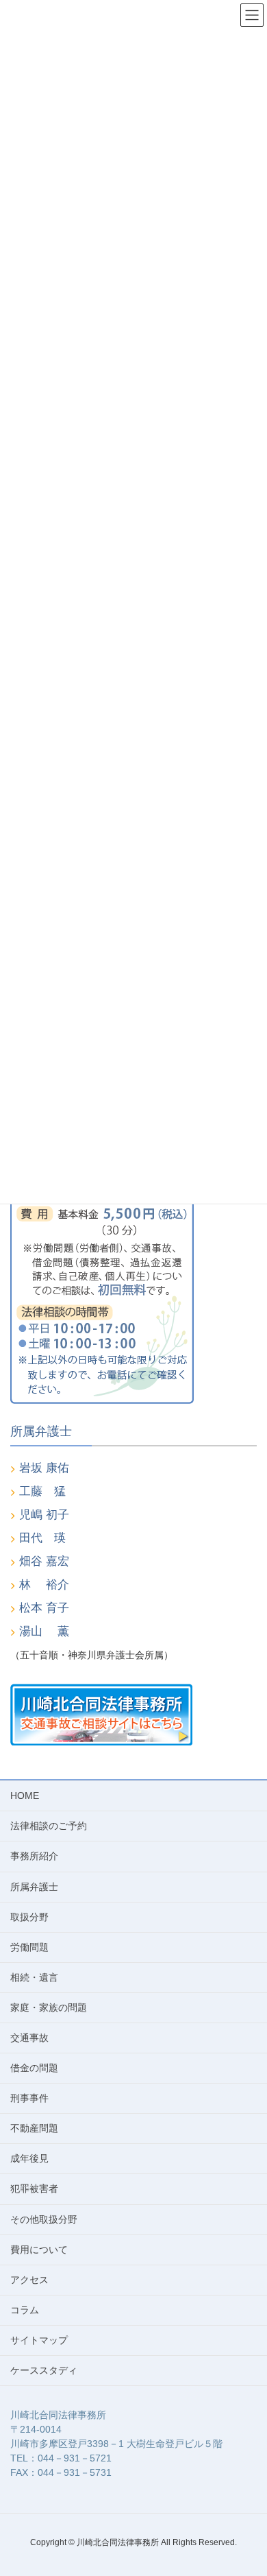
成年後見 (29, 2158)
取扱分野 (29, 1917)
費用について (39, 2250)
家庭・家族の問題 (49, 2007)
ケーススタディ (44, 2370)
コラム (25, 2310)
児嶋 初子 (44, 1515)
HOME (25, 1796)
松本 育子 (44, 1608)
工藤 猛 (42, 1491)
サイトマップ (39, 2340)
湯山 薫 (44, 1631)
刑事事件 (29, 2098)
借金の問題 (34, 2068)
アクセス (29, 2280)
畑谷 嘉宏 (44, 1561)
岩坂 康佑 (44, 1468)
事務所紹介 (34, 1856)
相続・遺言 (34, 1977)
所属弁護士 (34, 1887)
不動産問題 (34, 2128)
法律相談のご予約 (49, 1826)
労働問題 (29, 1947)
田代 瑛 (42, 1538)
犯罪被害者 (34, 2189)
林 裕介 (44, 1585)
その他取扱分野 (44, 2219)
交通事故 (29, 2038)
